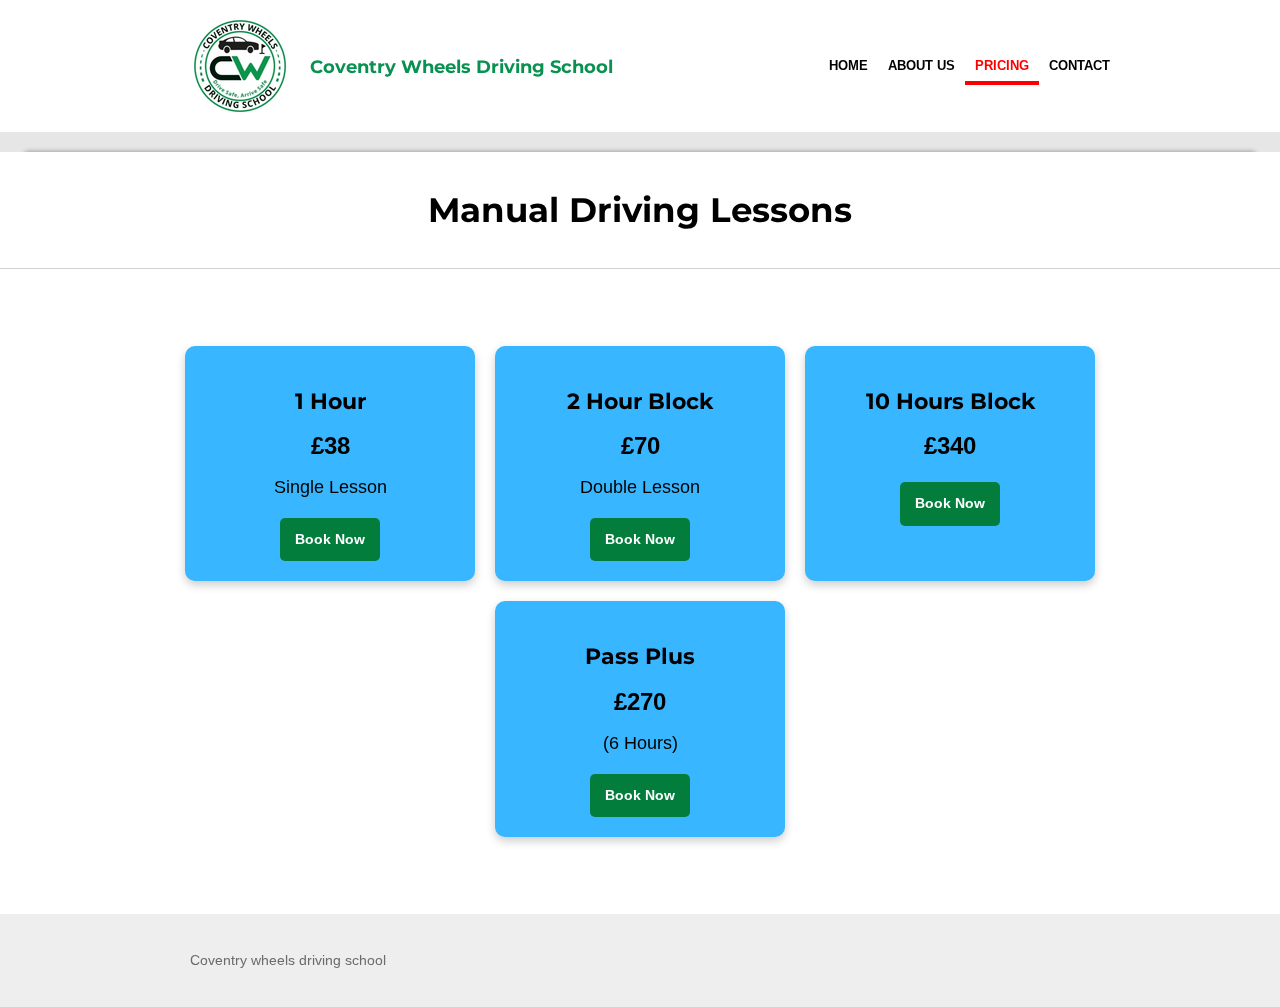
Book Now (330, 539)
